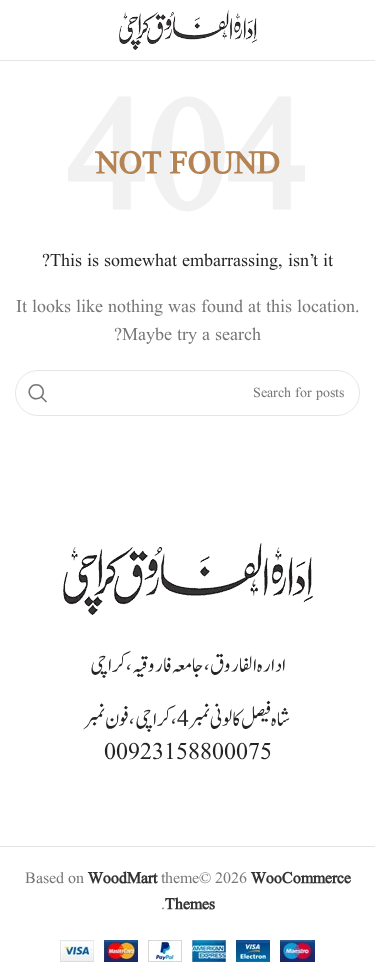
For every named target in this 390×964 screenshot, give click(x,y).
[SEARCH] (38, 393)
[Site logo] (188, 30)
